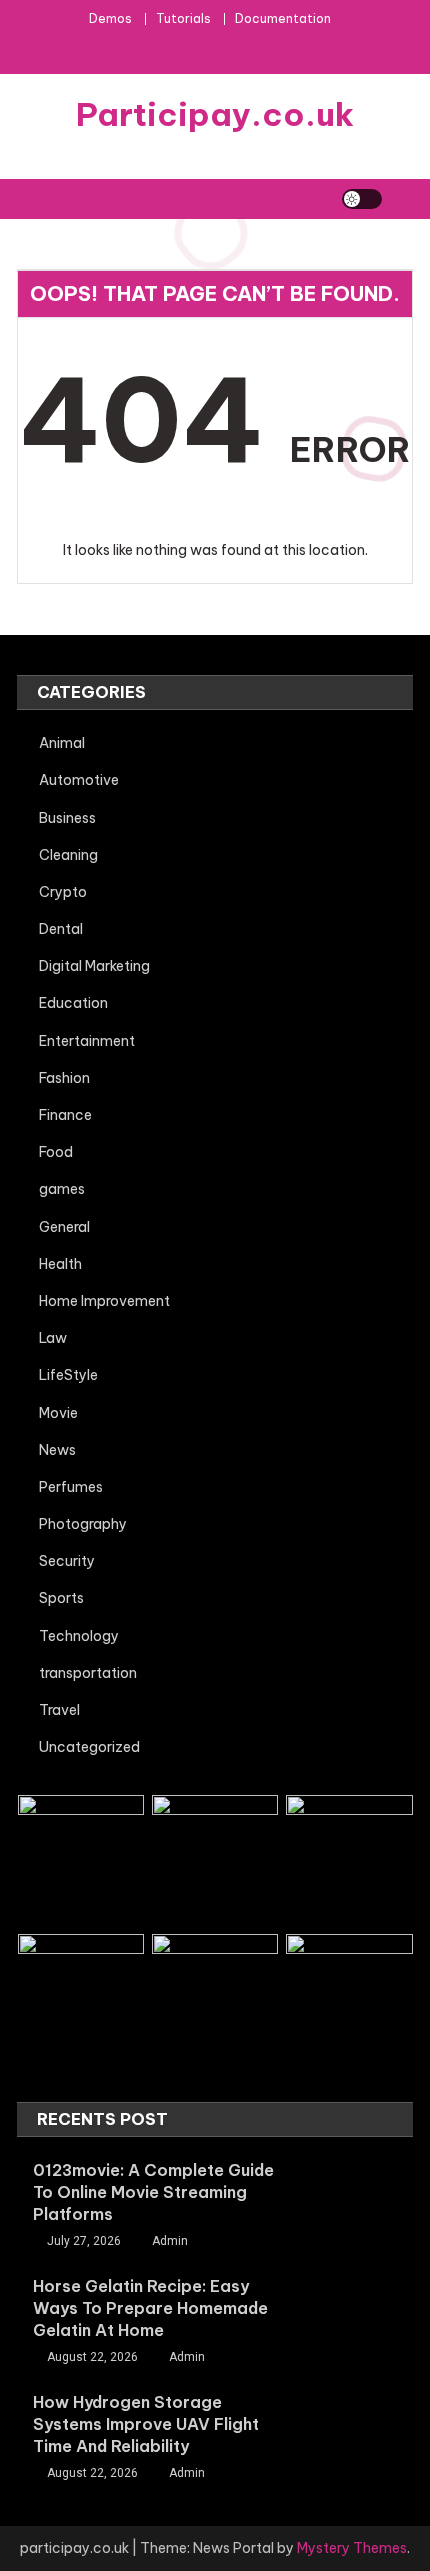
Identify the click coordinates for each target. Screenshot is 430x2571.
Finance (65, 1115)
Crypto (63, 892)
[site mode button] (362, 199)
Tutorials (183, 18)
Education (73, 1003)
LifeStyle (68, 1375)
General (64, 1227)
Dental (61, 929)
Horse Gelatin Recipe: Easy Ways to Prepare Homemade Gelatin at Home (150, 2308)
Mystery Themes (352, 2548)
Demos (110, 18)
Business (67, 818)
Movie (58, 1413)
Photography (83, 1524)
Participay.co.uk (215, 114)
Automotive (79, 780)
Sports (61, 1598)
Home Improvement (104, 1301)
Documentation (283, 18)
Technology (79, 1636)
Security (67, 1561)
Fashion (64, 1078)
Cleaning (68, 855)
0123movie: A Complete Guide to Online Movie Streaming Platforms (153, 2192)
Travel (59, 1710)
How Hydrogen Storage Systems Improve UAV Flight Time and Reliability (146, 2424)
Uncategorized (89, 1747)
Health (60, 1264)
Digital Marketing (94, 966)
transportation (88, 1673)
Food (56, 1152)
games (62, 1189)
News (57, 1450)
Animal (62, 743)
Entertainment (87, 1041)
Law (53, 1338)
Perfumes (71, 1487)
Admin (170, 2241)
